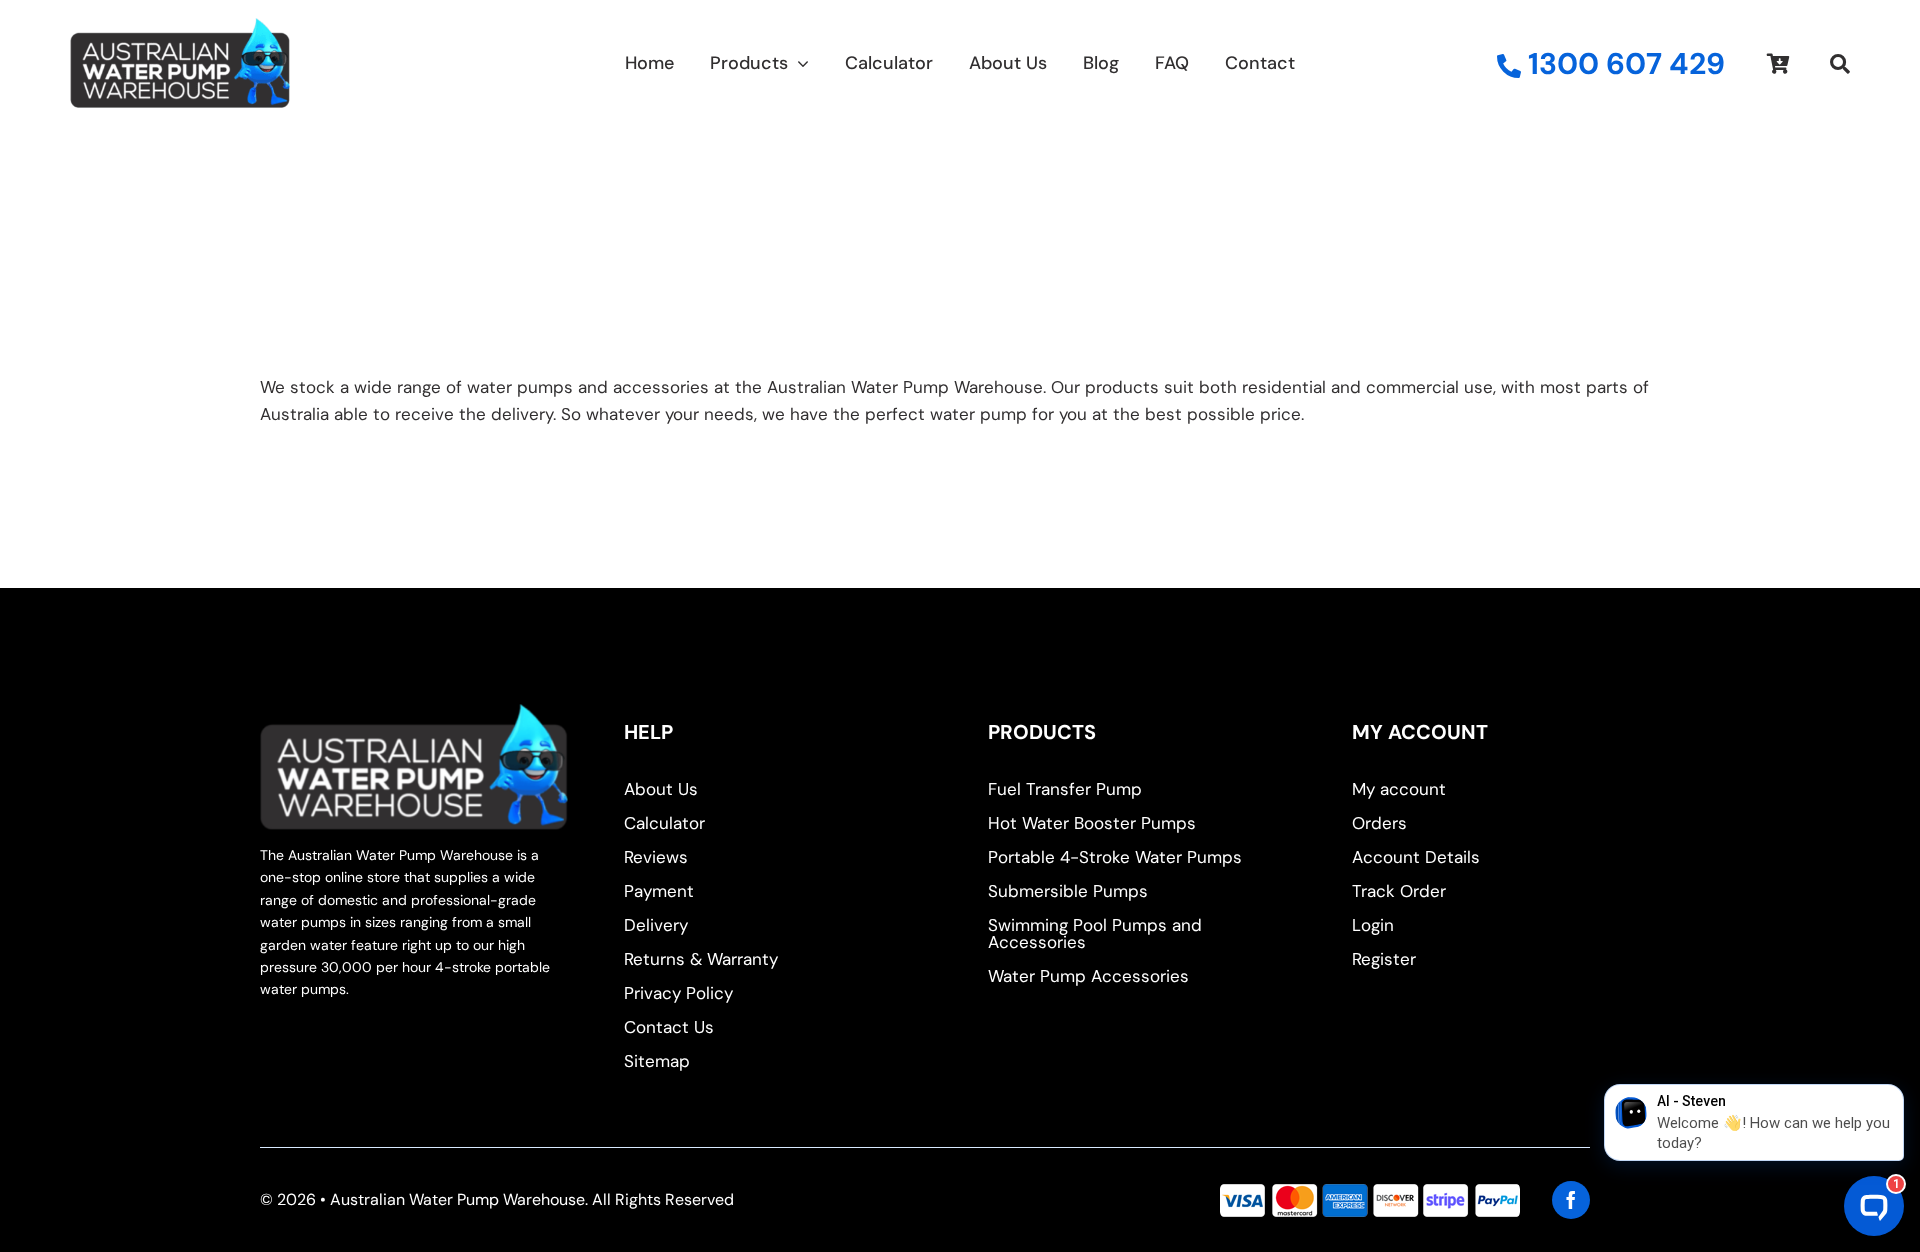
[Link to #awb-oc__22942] (1840, 64)
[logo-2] (180, 26)
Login (1373, 925)
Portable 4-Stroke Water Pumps (1115, 857)
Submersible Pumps (1068, 891)
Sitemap (657, 1061)
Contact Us (669, 1027)
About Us (661, 789)
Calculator (664, 823)
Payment (659, 891)
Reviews (656, 857)
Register (1384, 959)
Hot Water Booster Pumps (1092, 823)
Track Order (1399, 891)
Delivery (656, 925)
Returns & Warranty (701, 959)
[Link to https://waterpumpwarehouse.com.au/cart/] (1778, 64)
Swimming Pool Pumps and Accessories (1095, 933)
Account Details (1416, 857)
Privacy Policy (678, 993)
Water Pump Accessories (1088, 976)
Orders (1379, 823)
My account (1399, 789)
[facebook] (1571, 1200)
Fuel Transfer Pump (1065, 789)
